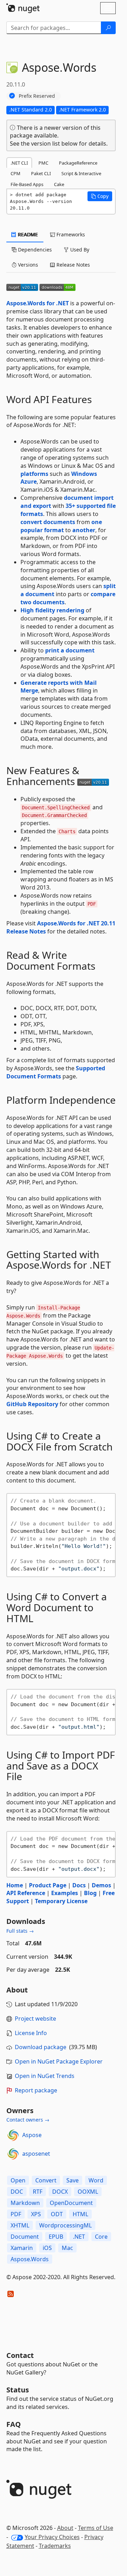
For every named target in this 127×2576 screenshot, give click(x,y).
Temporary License (61, 1901)
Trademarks (55, 2546)
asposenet (36, 2154)
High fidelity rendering (52, 610)
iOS (47, 2248)
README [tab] (27, 234)
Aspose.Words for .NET (38, 303)
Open (18, 2180)
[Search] (108, 28)
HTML (80, 2214)
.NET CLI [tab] (19, 163)
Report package (36, 2090)
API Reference (26, 1893)
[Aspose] (13, 2135)
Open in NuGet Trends (45, 2076)
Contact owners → (28, 2120)
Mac (67, 2248)
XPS (36, 2214)
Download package (41, 2047)
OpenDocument (71, 2203)
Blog (90, 1893)
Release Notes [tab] (72, 265)
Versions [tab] (27, 265)
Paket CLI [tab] (41, 173)
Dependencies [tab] (34, 250)
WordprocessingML (65, 2225)
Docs (79, 1885)
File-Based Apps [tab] (27, 184)
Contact (20, 2355)
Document (25, 2237)
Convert (46, 2180)
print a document (70, 650)
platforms (34, 474)
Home (15, 1885)
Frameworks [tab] (70, 234)
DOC (17, 2192)
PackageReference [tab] (78, 163)
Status (18, 2390)
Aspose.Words (30, 2259)
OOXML (88, 2192)
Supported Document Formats (56, 1072)
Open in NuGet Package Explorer (59, 2061)
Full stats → (20, 1931)
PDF (16, 2214)
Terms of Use (96, 2528)
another (84, 530)
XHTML (20, 2225)
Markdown (25, 2203)
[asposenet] (13, 2154)
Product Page (48, 1885)
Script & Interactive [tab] (81, 173)
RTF (38, 2192)
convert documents (48, 522)
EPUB (56, 2237)
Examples (65, 1893)
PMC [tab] (43, 163)
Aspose (32, 2135)
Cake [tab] (59, 184)
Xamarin (22, 2248)
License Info (31, 2033)
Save (72, 2180)
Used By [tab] (79, 250)
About (65, 2528)
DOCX (60, 2192)
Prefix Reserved (37, 96)
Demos (101, 1885)
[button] (100, 196)
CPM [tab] (16, 173)
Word (96, 2180)
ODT (57, 2214)
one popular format (61, 526)
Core (101, 2237)
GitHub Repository (32, 1404)
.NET (79, 2237)
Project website (35, 2019)
